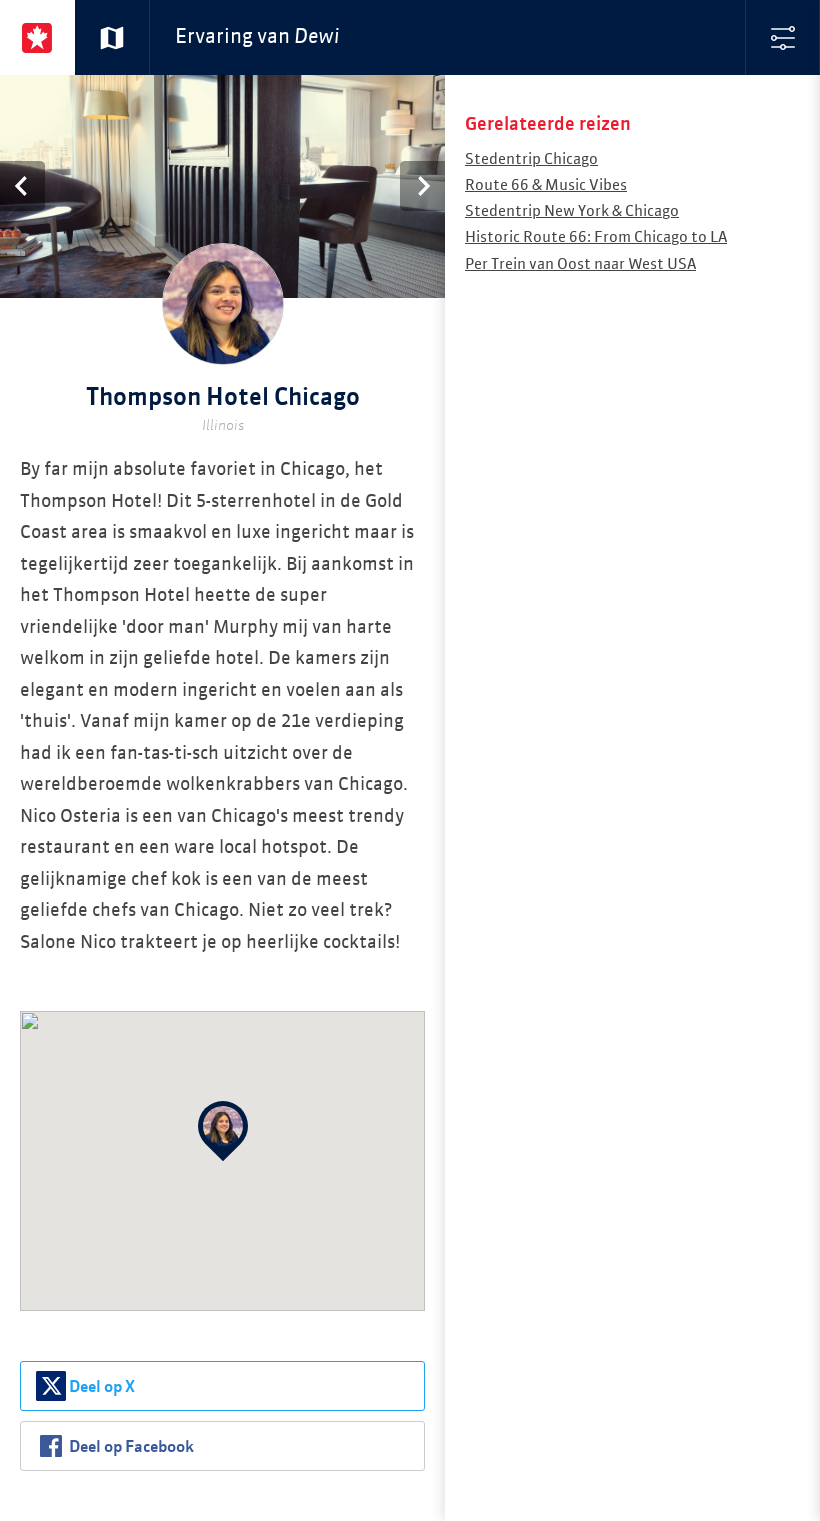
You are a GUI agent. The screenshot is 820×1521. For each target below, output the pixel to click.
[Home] (37, 37)
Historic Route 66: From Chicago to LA (596, 237)
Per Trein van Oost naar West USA (580, 264)
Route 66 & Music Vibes (546, 185)
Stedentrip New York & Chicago (572, 211)
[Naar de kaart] (112, 37)
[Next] (422, 186)
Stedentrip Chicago (531, 159)
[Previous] (22, 186)
